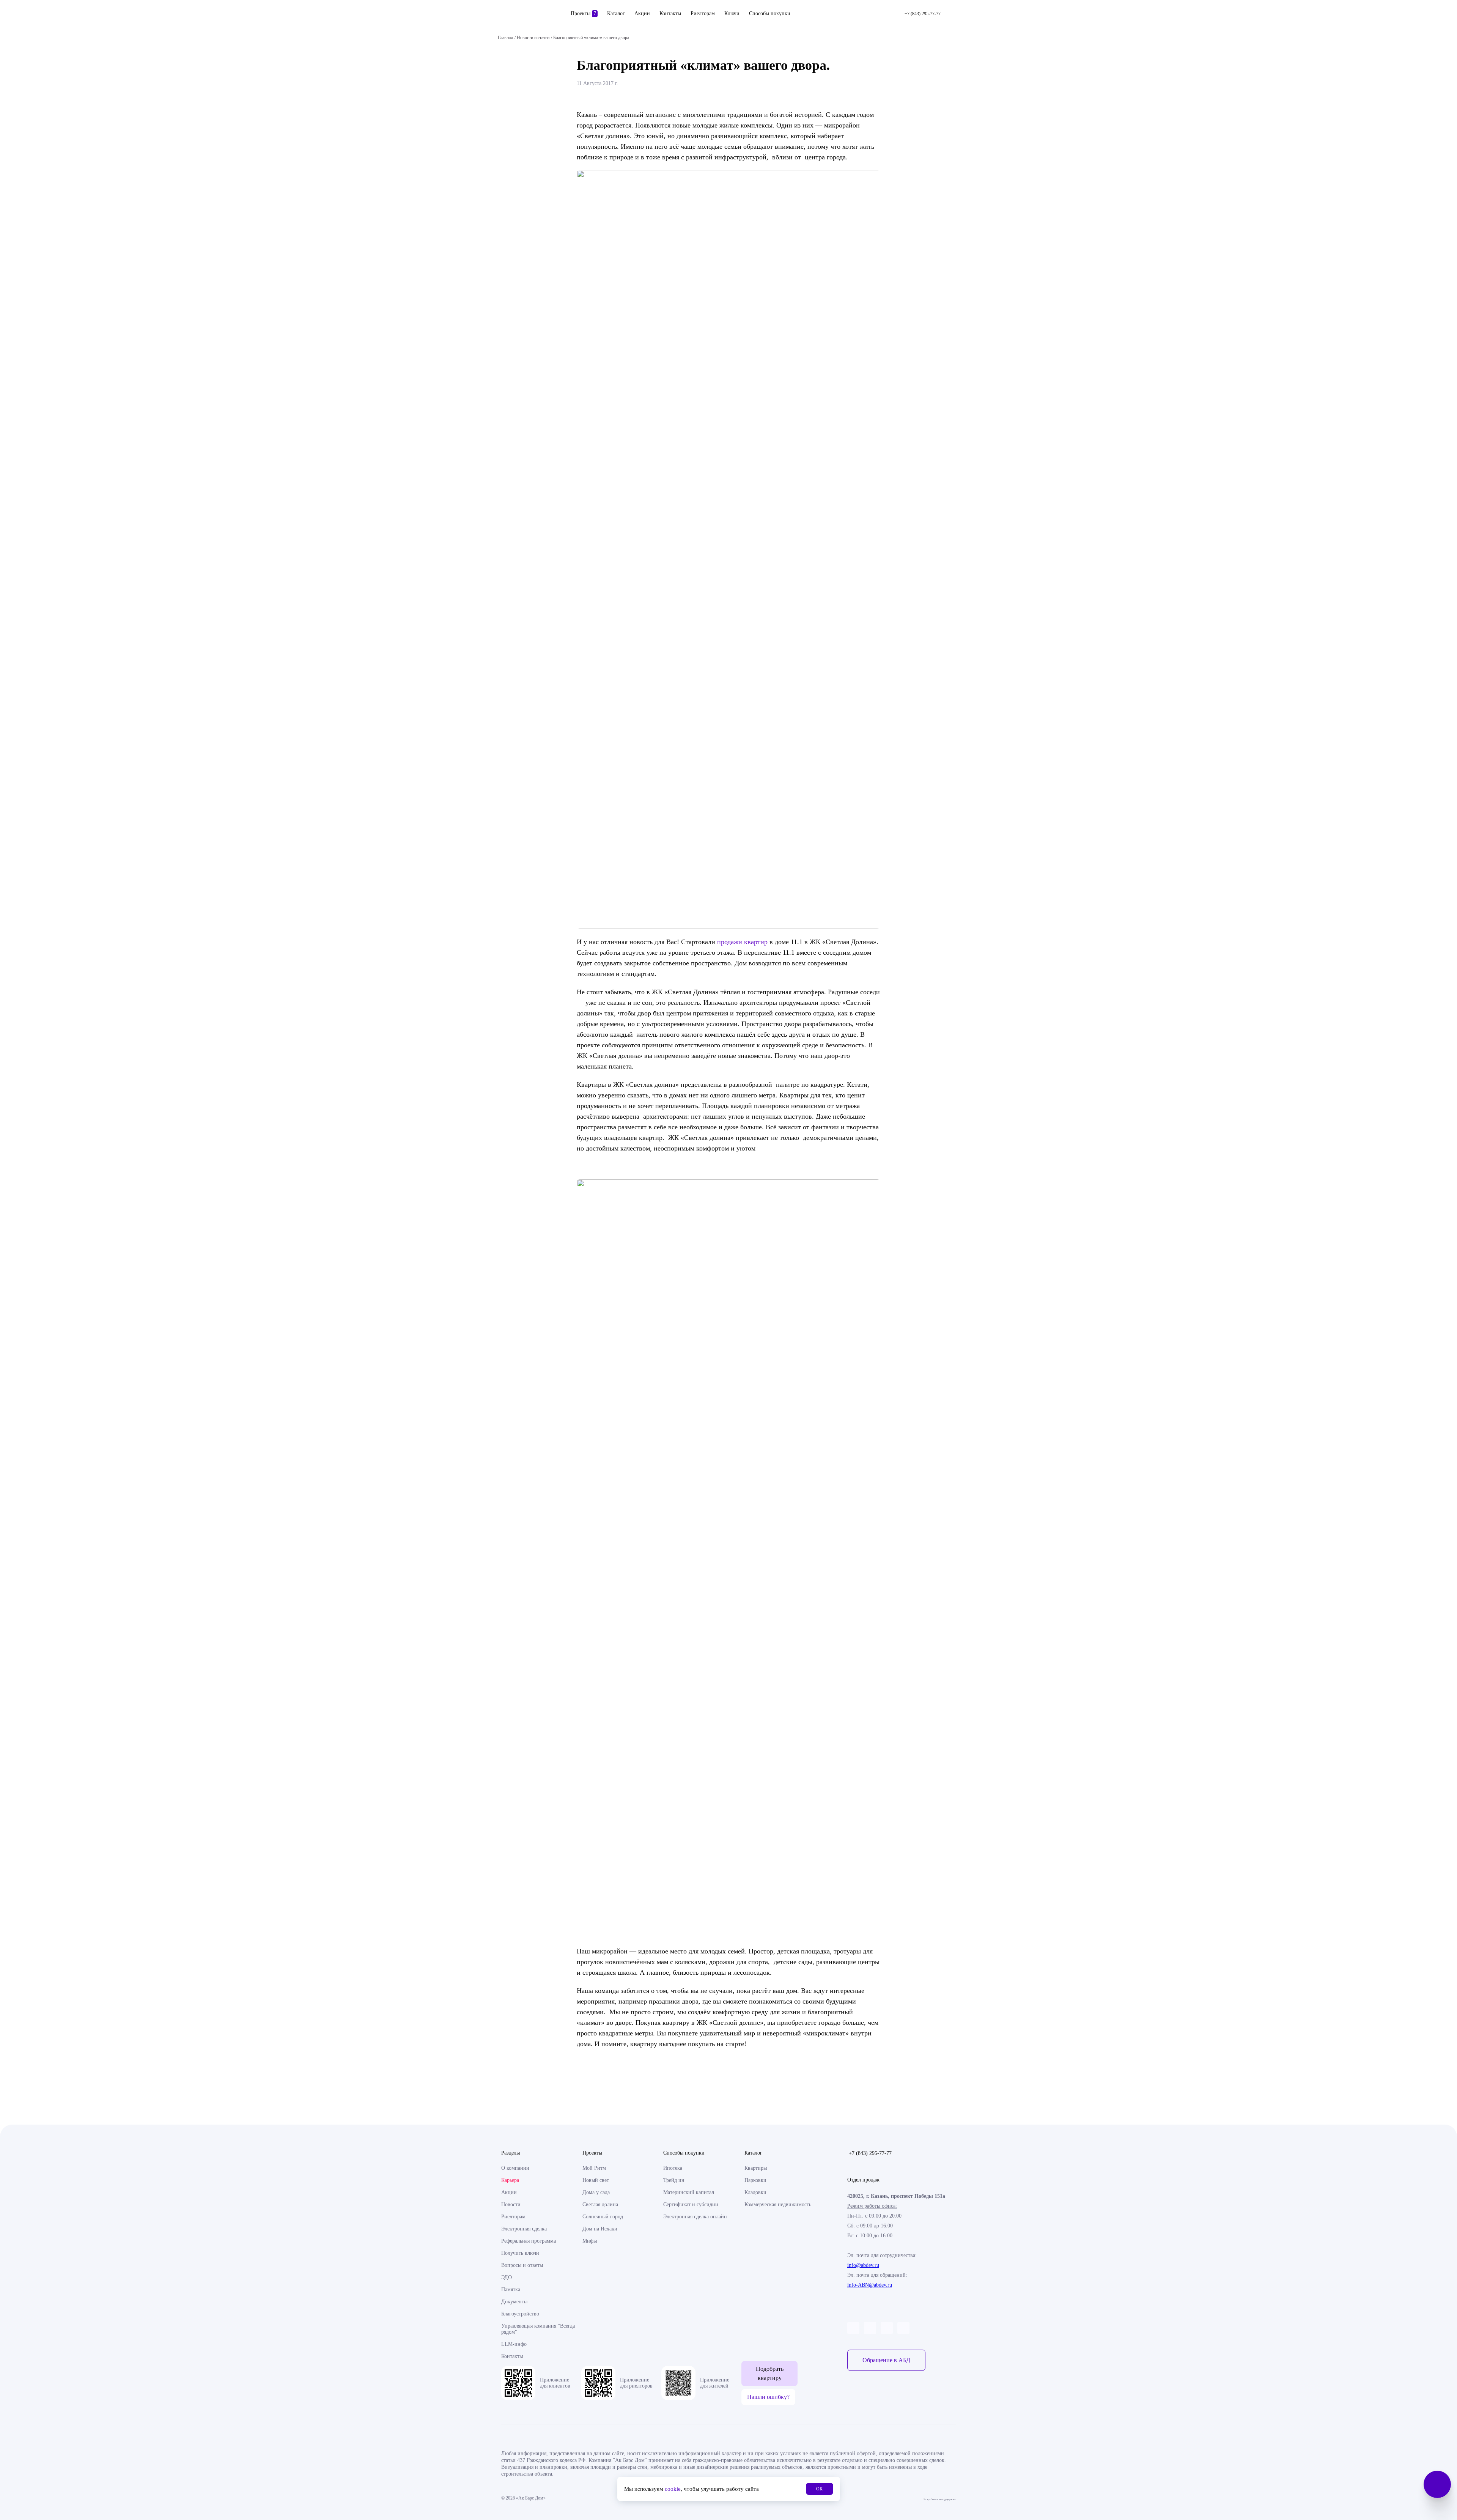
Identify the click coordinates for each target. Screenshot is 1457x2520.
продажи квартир (742, 942)
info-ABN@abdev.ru (870, 2285)
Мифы (590, 2241)
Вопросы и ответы (522, 2265)
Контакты (670, 13)
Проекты (583, 13)
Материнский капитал (689, 2192)
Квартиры (756, 2168)
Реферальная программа (529, 2241)
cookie (673, 2489)
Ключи (732, 13)
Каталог (616, 13)
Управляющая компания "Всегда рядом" (538, 2329)
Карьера (510, 2180)
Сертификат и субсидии (691, 2204)
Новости (511, 2204)
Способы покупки (770, 13)
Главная (505, 38)
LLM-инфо (514, 2344)
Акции (642, 13)
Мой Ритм (594, 2168)
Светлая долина (600, 2204)
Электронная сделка (524, 2229)
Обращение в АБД (886, 2360)
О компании (515, 2168)
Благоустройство (520, 2314)
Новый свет (596, 2180)
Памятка (511, 2289)
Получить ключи (520, 2253)
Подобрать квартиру (770, 2373)
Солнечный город (603, 2217)
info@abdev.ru (863, 2265)
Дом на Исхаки (600, 2229)
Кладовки (755, 2192)
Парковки (755, 2180)
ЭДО (507, 2277)
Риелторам (703, 13)
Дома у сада (596, 2192)
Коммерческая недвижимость (778, 2204)
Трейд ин (674, 2180)
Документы (514, 2302)
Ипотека (673, 2168)
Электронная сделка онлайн (695, 2217)
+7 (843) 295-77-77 (870, 2153)
